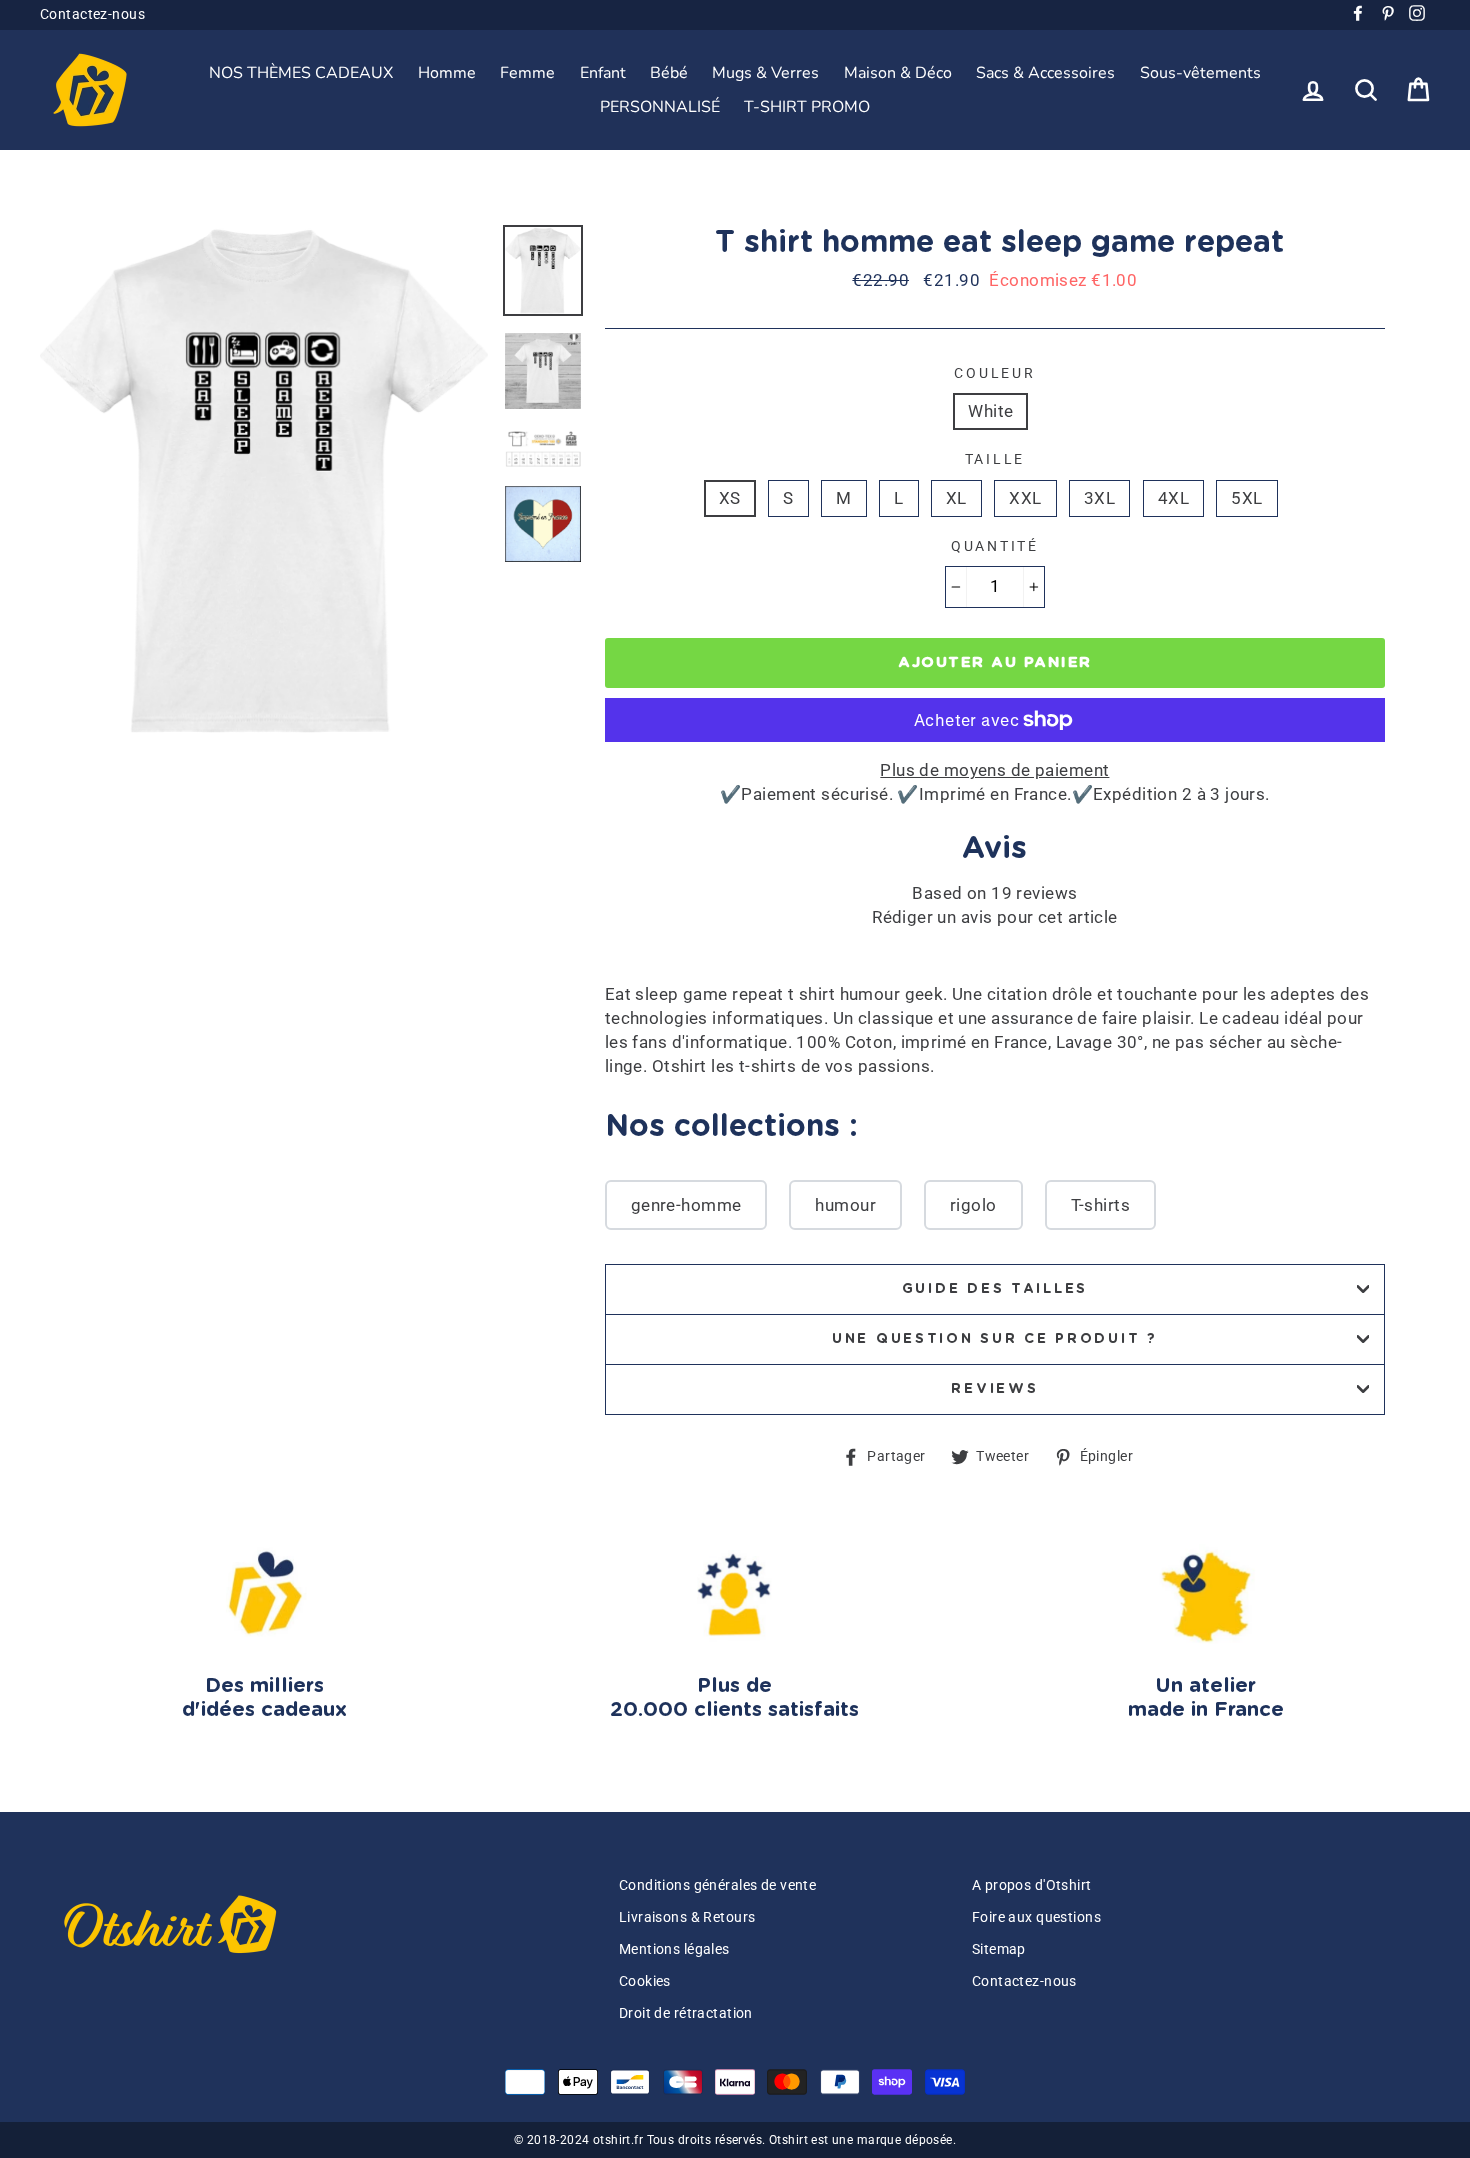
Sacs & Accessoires (1045, 73)
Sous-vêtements (1200, 73)
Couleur (994, 373)
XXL (1025, 498)
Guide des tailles (995, 1289)
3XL (1099, 498)
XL (956, 498)
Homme (447, 73)
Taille (995, 459)
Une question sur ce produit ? (995, 1339)
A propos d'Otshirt (1032, 1885)
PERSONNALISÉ (660, 107)
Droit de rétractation (686, 2013)
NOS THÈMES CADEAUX (301, 73)
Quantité (995, 546)
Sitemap (999, 1949)
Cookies (645, 1981)
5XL (1246, 498)
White (990, 411)
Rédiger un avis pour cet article (995, 917)
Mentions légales (674, 1949)
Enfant (603, 73)
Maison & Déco (898, 73)
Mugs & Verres (765, 73)
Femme (527, 73)
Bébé (669, 73)
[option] (264, 480)
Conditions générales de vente (717, 1885)
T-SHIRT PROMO (807, 107)
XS (730, 498)
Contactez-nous (92, 14)
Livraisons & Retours (687, 1917)
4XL (1173, 498)
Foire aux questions (1036, 1917)
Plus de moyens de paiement (994, 770)
